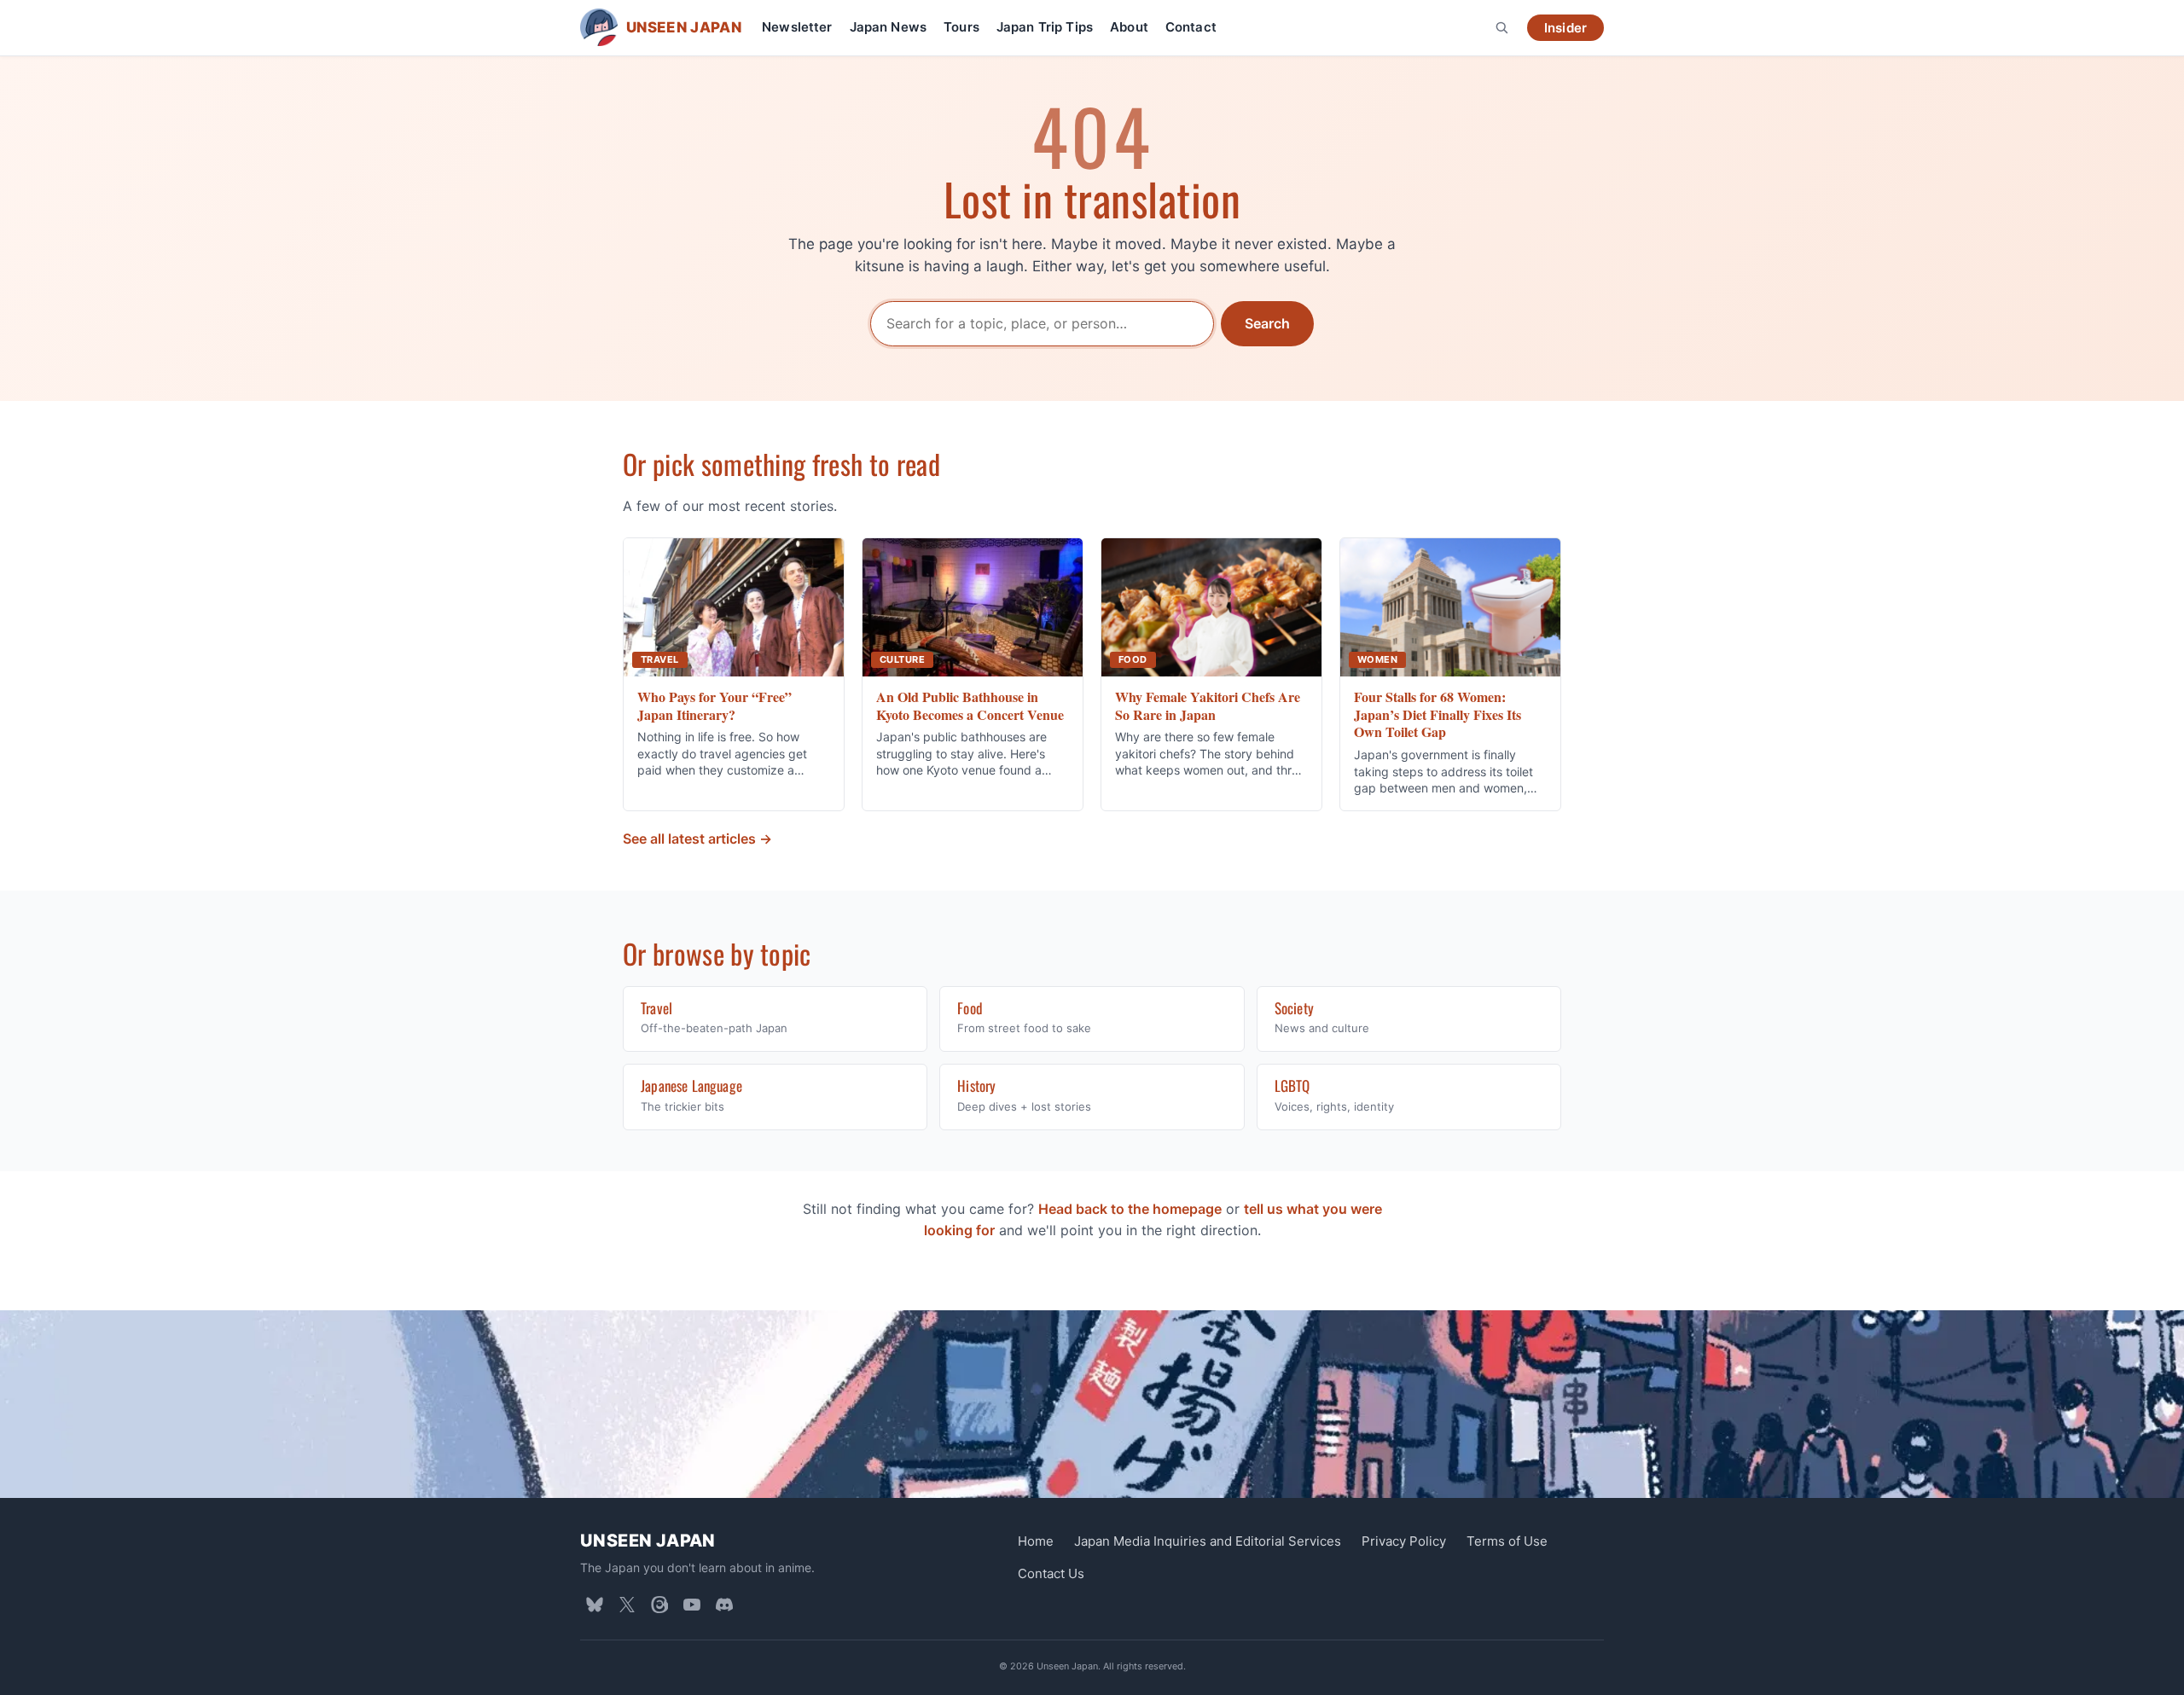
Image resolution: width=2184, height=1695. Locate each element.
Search (1267, 323)
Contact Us (1051, 1573)
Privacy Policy (1404, 1541)
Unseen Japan (648, 1541)
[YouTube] (692, 1605)
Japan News (889, 27)
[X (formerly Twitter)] (627, 1605)
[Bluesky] (595, 1605)
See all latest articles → (697, 839)
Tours (961, 27)
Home (1036, 1541)
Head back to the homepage (1130, 1209)
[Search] (1501, 27)
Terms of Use (1507, 1541)
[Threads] (659, 1605)
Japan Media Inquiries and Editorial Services (1208, 1541)
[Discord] (724, 1605)
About (1129, 27)
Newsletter (797, 27)
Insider (1565, 28)
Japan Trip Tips (1045, 27)
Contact (1191, 27)
